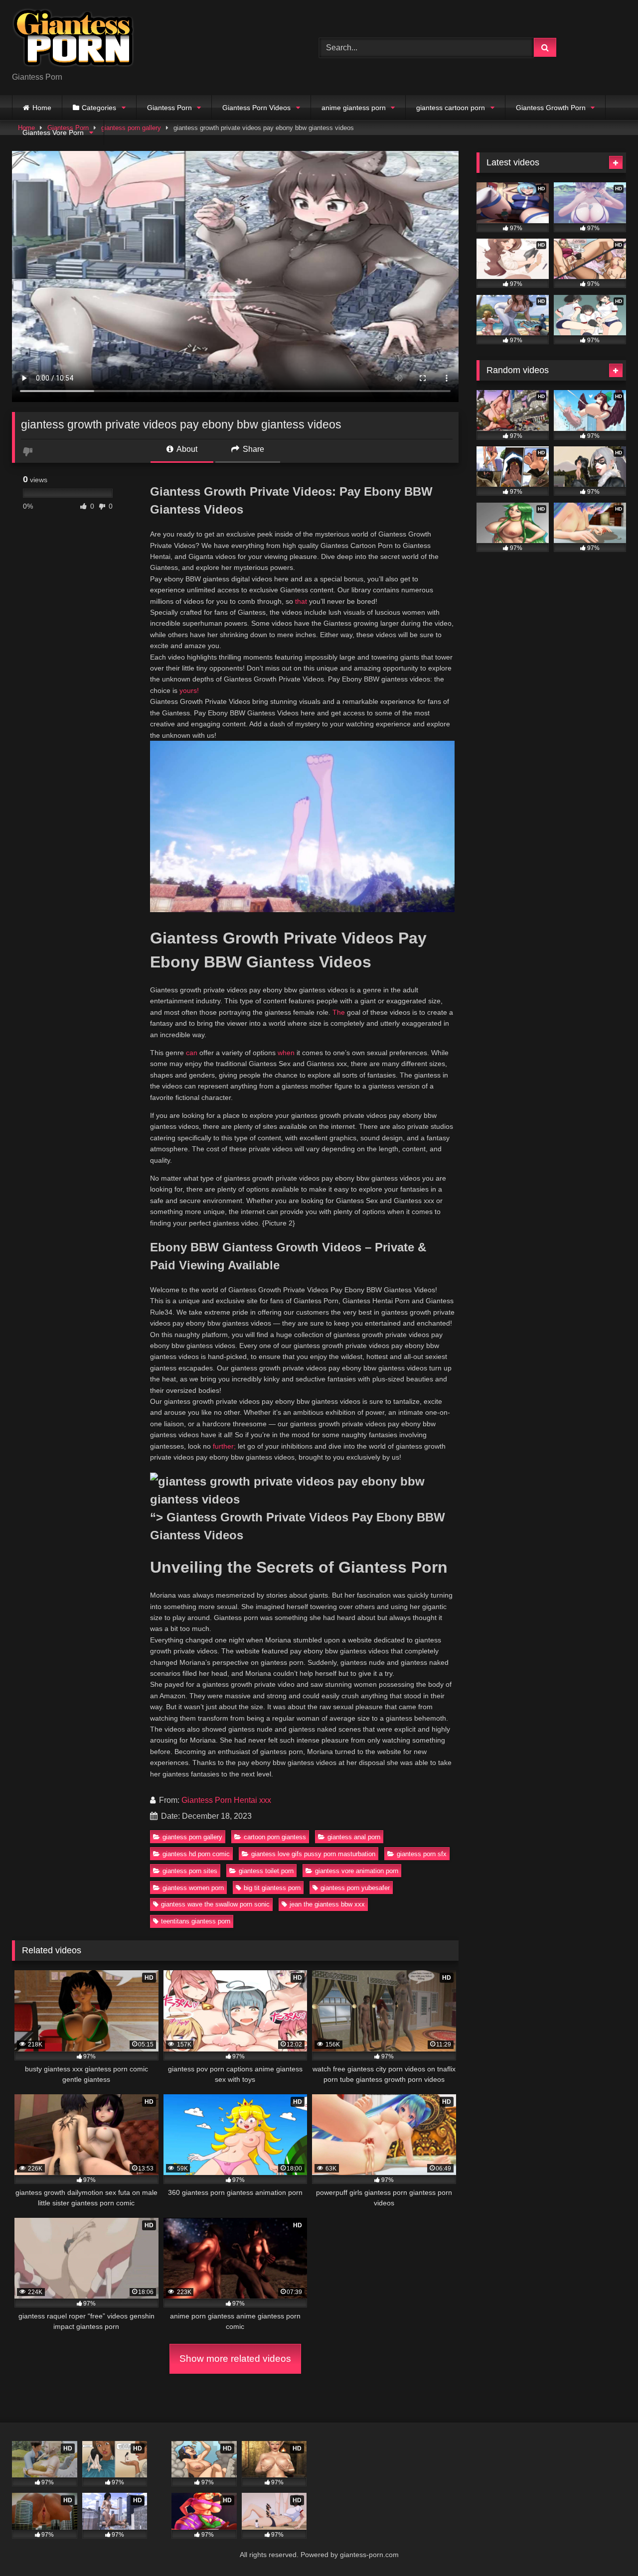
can (192, 1053)
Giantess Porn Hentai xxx (226, 1800)
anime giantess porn (354, 108)
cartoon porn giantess (275, 1837)
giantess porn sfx (422, 1854)
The (339, 1012)
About (186, 449)
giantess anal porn (354, 1837)
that (301, 601)
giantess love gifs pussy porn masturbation (313, 1854)
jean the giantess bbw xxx (327, 1904)
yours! (189, 690)
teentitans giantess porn (196, 1921)
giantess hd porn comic (196, 1854)
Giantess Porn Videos (256, 108)
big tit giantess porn (272, 1888)
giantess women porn (193, 1888)
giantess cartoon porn (451, 108)
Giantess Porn (169, 108)
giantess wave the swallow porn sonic (215, 1904)
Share (252, 449)
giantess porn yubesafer (355, 1888)
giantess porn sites (190, 1871)
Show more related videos (235, 2359)
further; (224, 1446)
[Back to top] (607, 2546)
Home (42, 108)
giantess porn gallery (192, 1837)
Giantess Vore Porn (53, 133)
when (286, 1053)
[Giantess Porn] (73, 40)
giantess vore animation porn (357, 1871)
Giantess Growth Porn (551, 108)
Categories (99, 108)
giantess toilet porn (266, 1871)
